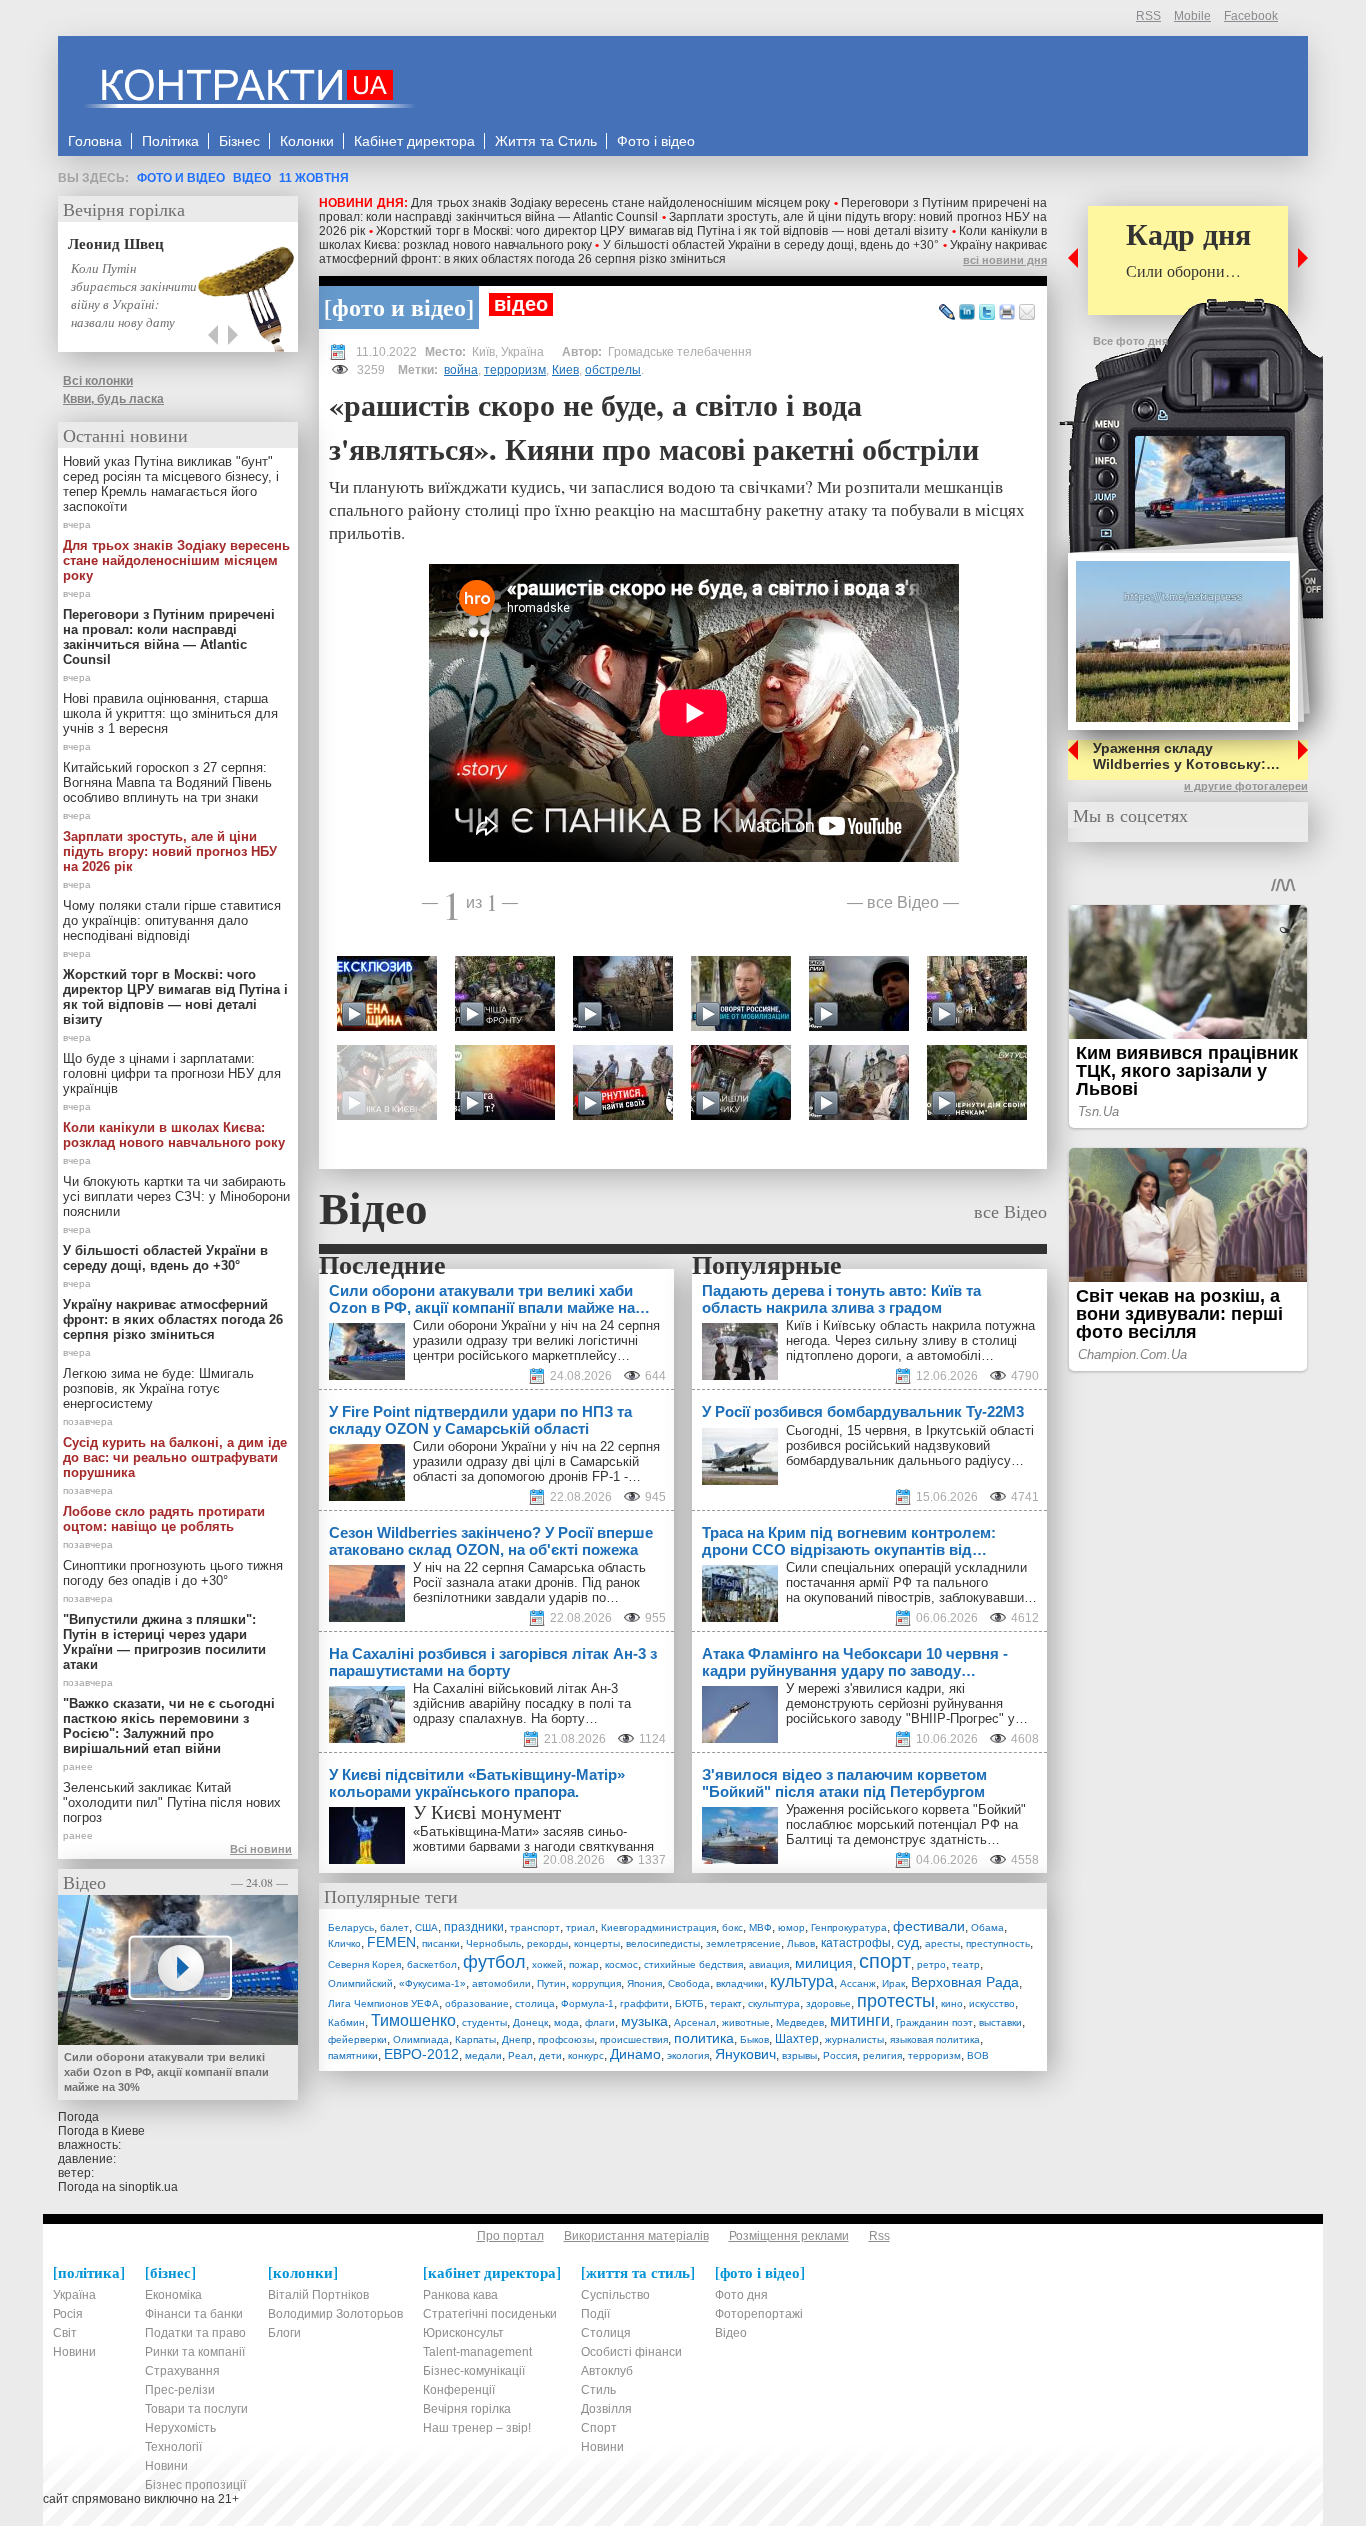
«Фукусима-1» (432, 1983)
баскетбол (432, 1964)
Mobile (1192, 16)
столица (535, 2003)
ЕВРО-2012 (421, 2054)
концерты (597, 1943)
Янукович (745, 2054)
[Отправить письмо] (1027, 313)
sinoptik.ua (148, 2187)
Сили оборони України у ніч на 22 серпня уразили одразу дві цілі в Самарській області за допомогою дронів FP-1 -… (536, 1461)
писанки (441, 1943)
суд (908, 1942)
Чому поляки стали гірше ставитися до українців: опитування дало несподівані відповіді (172, 920)
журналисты (854, 2039)
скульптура (774, 2003)
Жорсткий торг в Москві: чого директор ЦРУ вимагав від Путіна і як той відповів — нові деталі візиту (662, 231)
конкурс (586, 2055)
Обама (987, 1927)
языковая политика (935, 2039)
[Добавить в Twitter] (987, 313)
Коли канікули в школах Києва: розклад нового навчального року (174, 1135)
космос (621, 1964)
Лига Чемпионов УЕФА (383, 2003)
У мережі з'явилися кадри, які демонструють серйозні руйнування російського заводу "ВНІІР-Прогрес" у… (907, 1703)
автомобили (501, 1983)
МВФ (760, 1927)
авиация (769, 1964)
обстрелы (613, 370)
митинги (860, 2020)
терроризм (515, 370)
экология (688, 2055)
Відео (252, 178)
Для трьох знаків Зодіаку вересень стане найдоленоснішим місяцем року (620, 203)
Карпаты (475, 2039)
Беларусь (351, 1927)
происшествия (634, 2039)
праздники (474, 1927)
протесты (896, 2001)
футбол (494, 1962)
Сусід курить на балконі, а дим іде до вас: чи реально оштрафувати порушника (175, 1457)
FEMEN (391, 1942)
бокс (732, 1927)
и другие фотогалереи (1246, 786)
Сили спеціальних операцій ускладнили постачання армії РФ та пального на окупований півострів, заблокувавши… (911, 1582)
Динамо (635, 2054)
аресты (942, 1943)
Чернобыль (493, 1943)
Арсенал (695, 2022)
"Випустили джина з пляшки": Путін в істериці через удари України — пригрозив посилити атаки (164, 1642)
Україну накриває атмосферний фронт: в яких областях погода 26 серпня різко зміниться (683, 252)
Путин (551, 1983)
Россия (840, 2055)
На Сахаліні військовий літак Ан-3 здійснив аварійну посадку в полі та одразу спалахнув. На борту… (522, 1703)
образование (477, 2003)
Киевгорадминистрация (658, 1927)
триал (580, 1927)
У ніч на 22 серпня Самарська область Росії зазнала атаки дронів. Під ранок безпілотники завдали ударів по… (529, 1582)
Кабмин (346, 2022)
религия (882, 2055)
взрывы (799, 2055)
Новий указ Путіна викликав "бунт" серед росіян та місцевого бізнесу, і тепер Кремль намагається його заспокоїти (171, 484)
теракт (726, 2003)
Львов (801, 1943)
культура (802, 1981)
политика (704, 2038)
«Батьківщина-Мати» (476, 1831)
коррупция (596, 1983)
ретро (931, 1964)
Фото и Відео (181, 178)
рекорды (547, 1943)
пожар (584, 1964)
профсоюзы (566, 2039)
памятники (353, 2055)
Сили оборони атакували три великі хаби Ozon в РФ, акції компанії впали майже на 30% (166, 2072)
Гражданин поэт (934, 2022)
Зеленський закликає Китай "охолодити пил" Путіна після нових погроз (172, 1802)
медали (483, 2055)
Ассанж (858, 1983)
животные (746, 2022)
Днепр (517, 2039)
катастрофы (856, 1943)
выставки (1000, 2022)
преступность (998, 1943)
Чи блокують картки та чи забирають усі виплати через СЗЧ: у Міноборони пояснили (176, 1196)
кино (952, 2003)
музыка (644, 2021)
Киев (565, 370)
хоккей (547, 1964)
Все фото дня (1130, 341)
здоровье (828, 2003)
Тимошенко (413, 2020)
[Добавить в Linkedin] (967, 313)
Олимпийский (360, 1983)
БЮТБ (689, 2003)
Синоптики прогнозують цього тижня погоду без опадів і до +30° (173, 1573)
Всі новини (261, 1849)
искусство (992, 2003)
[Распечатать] (1007, 313)
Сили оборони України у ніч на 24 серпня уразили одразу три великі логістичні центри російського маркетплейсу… (536, 1340)
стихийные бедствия (693, 1964)
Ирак (893, 1983)
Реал (520, 2055)
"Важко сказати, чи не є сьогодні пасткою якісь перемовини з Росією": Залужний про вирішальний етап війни (169, 1726)
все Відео (903, 901)
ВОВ (978, 2055)
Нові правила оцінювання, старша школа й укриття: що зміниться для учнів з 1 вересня (170, 713)
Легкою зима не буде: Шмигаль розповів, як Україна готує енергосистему (158, 1388)
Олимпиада (421, 2039)
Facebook (1251, 16)
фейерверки (357, 2039)
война (461, 370)
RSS (1148, 16)
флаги (600, 2022)
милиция (824, 1963)
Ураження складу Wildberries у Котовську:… (1186, 756)
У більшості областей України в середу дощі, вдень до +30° (771, 245)
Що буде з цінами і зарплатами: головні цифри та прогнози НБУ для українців (172, 1073)
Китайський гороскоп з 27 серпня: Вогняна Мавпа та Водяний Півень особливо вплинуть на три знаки (167, 782)
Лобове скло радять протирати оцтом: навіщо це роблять (164, 1519)
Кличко (344, 1943)
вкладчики (740, 1983)
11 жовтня (314, 178)
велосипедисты (663, 1943)
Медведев (800, 2022)
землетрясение (743, 1943)
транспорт (535, 1927)
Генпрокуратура (849, 1927)
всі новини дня (1005, 260)
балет (394, 1927)
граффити (644, 2003)
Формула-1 (587, 2003)
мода (566, 2022)
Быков (754, 2039)
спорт (885, 1961)
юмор (791, 1927)
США (426, 1927)
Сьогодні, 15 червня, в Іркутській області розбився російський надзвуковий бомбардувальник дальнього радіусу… (910, 1445)
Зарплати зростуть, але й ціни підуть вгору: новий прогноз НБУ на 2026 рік (170, 851)
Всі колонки (98, 381)
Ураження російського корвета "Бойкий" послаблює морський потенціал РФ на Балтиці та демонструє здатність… (906, 1824)
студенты (484, 2022)
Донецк (530, 2022)
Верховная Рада (965, 1982)
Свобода (689, 1983)
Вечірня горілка (124, 209)
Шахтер (797, 2039)
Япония (644, 1983)
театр (966, 1964)
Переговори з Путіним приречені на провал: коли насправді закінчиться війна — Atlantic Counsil (169, 637)
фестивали (929, 1926)
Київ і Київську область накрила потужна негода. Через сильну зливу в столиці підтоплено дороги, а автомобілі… (910, 1340)
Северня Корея (364, 1964)
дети (550, 2055)
